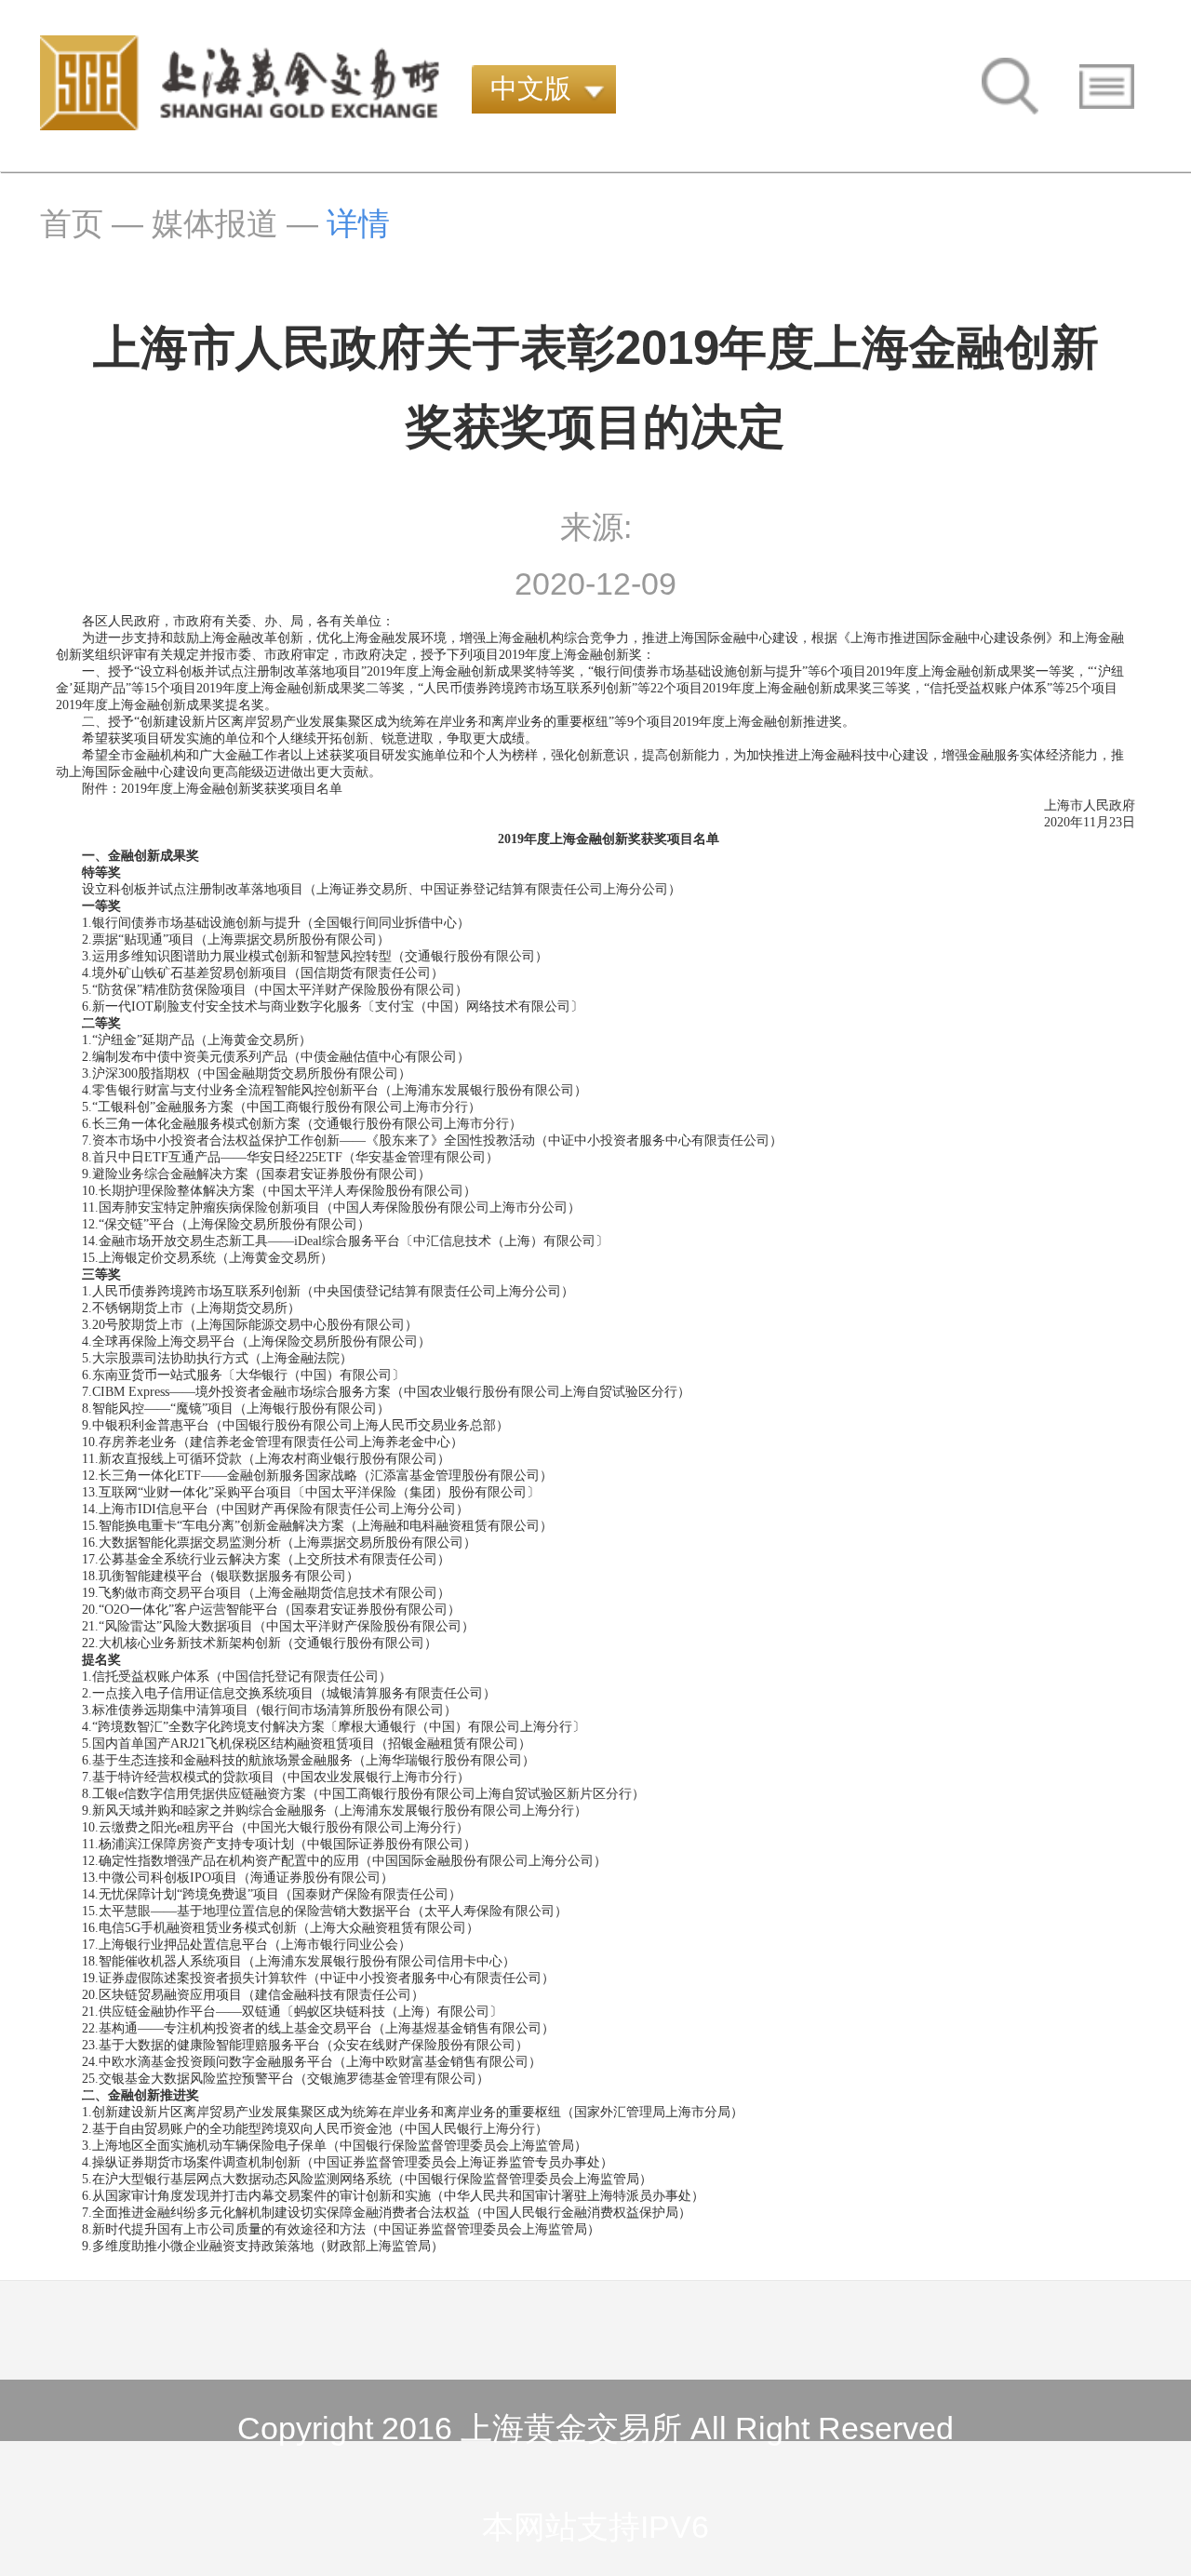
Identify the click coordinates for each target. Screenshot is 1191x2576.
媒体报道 (215, 223)
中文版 (531, 88)
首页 (72, 223)
